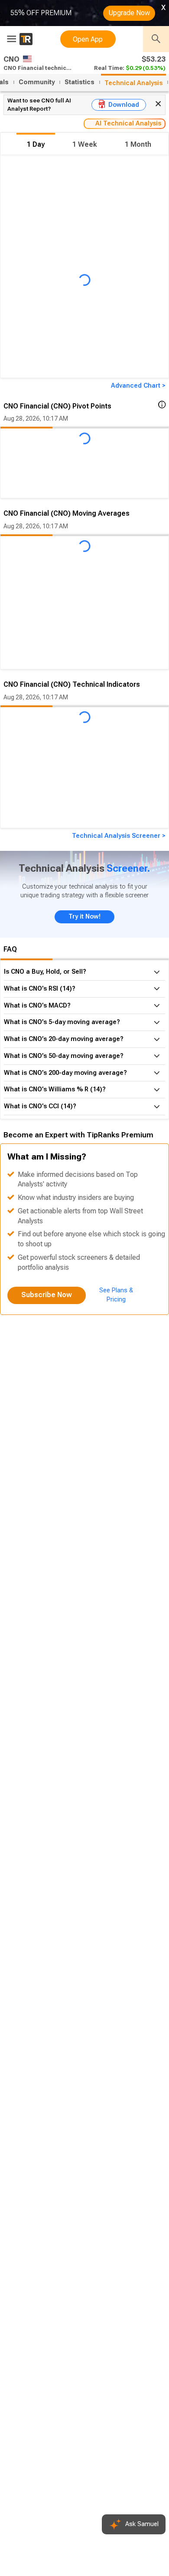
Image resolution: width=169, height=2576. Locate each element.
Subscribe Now (47, 1295)
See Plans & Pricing (116, 1295)
